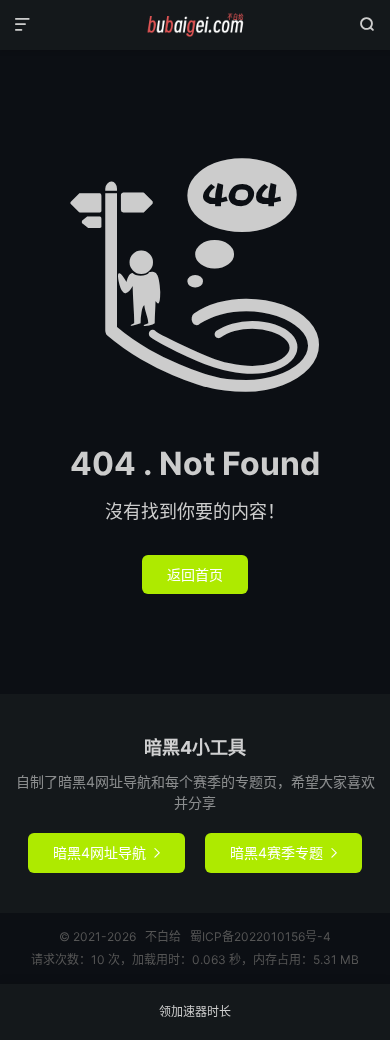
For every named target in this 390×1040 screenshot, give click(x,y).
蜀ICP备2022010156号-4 (260, 936)
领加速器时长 (195, 1011)
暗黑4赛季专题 (283, 852)
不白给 (195, 25)
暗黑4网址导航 (106, 852)
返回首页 (195, 574)
